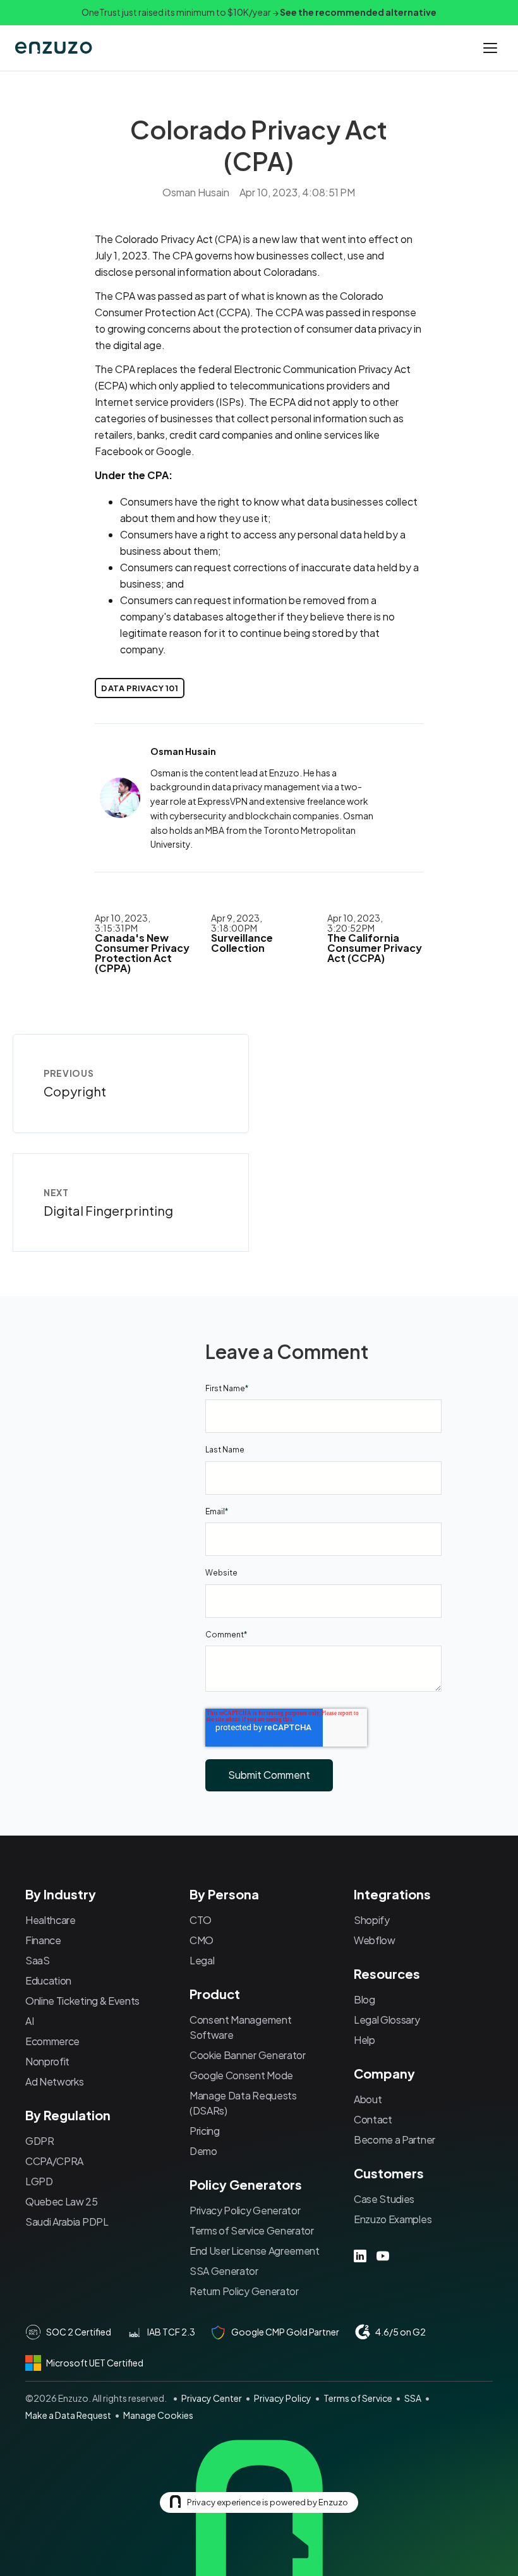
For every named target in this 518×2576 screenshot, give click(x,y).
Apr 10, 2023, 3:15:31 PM (123, 923)
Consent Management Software (240, 2027)
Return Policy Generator (244, 2291)
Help (364, 2040)
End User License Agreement (255, 2251)
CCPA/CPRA (54, 2161)
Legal (202, 1960)
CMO (202, 1940)
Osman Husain (196, 192)
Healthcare (51, 1920)
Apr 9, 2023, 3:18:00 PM (237, 923)
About (368, 2099)
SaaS (38, 1960)
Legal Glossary (387, 2020)
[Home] (55, 48)
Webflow (375, 1940)
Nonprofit (47, 2061)
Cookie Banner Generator (248, 2055)
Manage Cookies (158, 2415)
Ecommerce (52, 2041)
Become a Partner (395, 2140)
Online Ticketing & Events (82, 2001)
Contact (373, 2119)
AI (29, 2021)
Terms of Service (358, 2398)
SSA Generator (224, 2271)
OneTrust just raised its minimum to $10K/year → (259, 12)
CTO (201, 1920)
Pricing (205, 2131)
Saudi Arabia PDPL (67, 2222)
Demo (203, 2151)
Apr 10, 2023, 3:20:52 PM (355, 923)
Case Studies (384, 2199)
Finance (43, 1940)
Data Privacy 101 (140, 688)
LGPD (39, 2181)
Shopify (372, 1920)
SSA (413, 2398)
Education (48, 1980)
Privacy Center (212, 2398)
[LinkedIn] (360, 2256)
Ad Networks (54, 2081)
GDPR (40, 2141)
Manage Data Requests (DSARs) (243, 2103)
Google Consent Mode (241, 2075)
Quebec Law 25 (62, 2201)
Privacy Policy (283, 2398)
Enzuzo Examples (393, 2219)
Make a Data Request (68, 2415)
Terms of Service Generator (252, 2230)
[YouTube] (383, 2256)
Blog (364, 1999)
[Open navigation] (490, 48)
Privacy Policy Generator (245, 2210)
